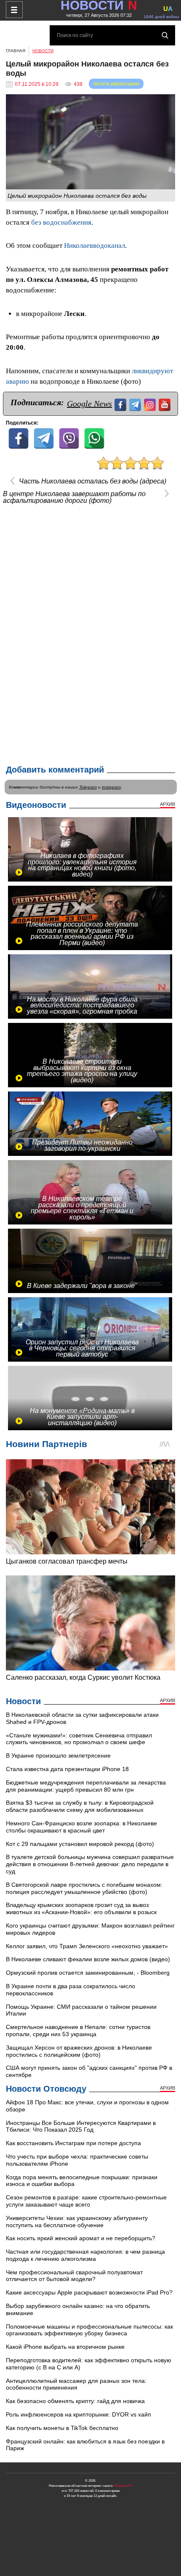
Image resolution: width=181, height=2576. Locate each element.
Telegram (88, 787)
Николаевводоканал (94, 246)
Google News (89, 404)
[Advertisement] (90, 632)
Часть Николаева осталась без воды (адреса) (93, 481)
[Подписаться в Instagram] (151, 404)
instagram (111, 787)
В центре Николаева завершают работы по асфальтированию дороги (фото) (74, 497)
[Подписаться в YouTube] (166, 404)
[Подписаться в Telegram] (136, 404)
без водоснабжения (61, 222)
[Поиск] (165, 35)
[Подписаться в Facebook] (121, 404)
